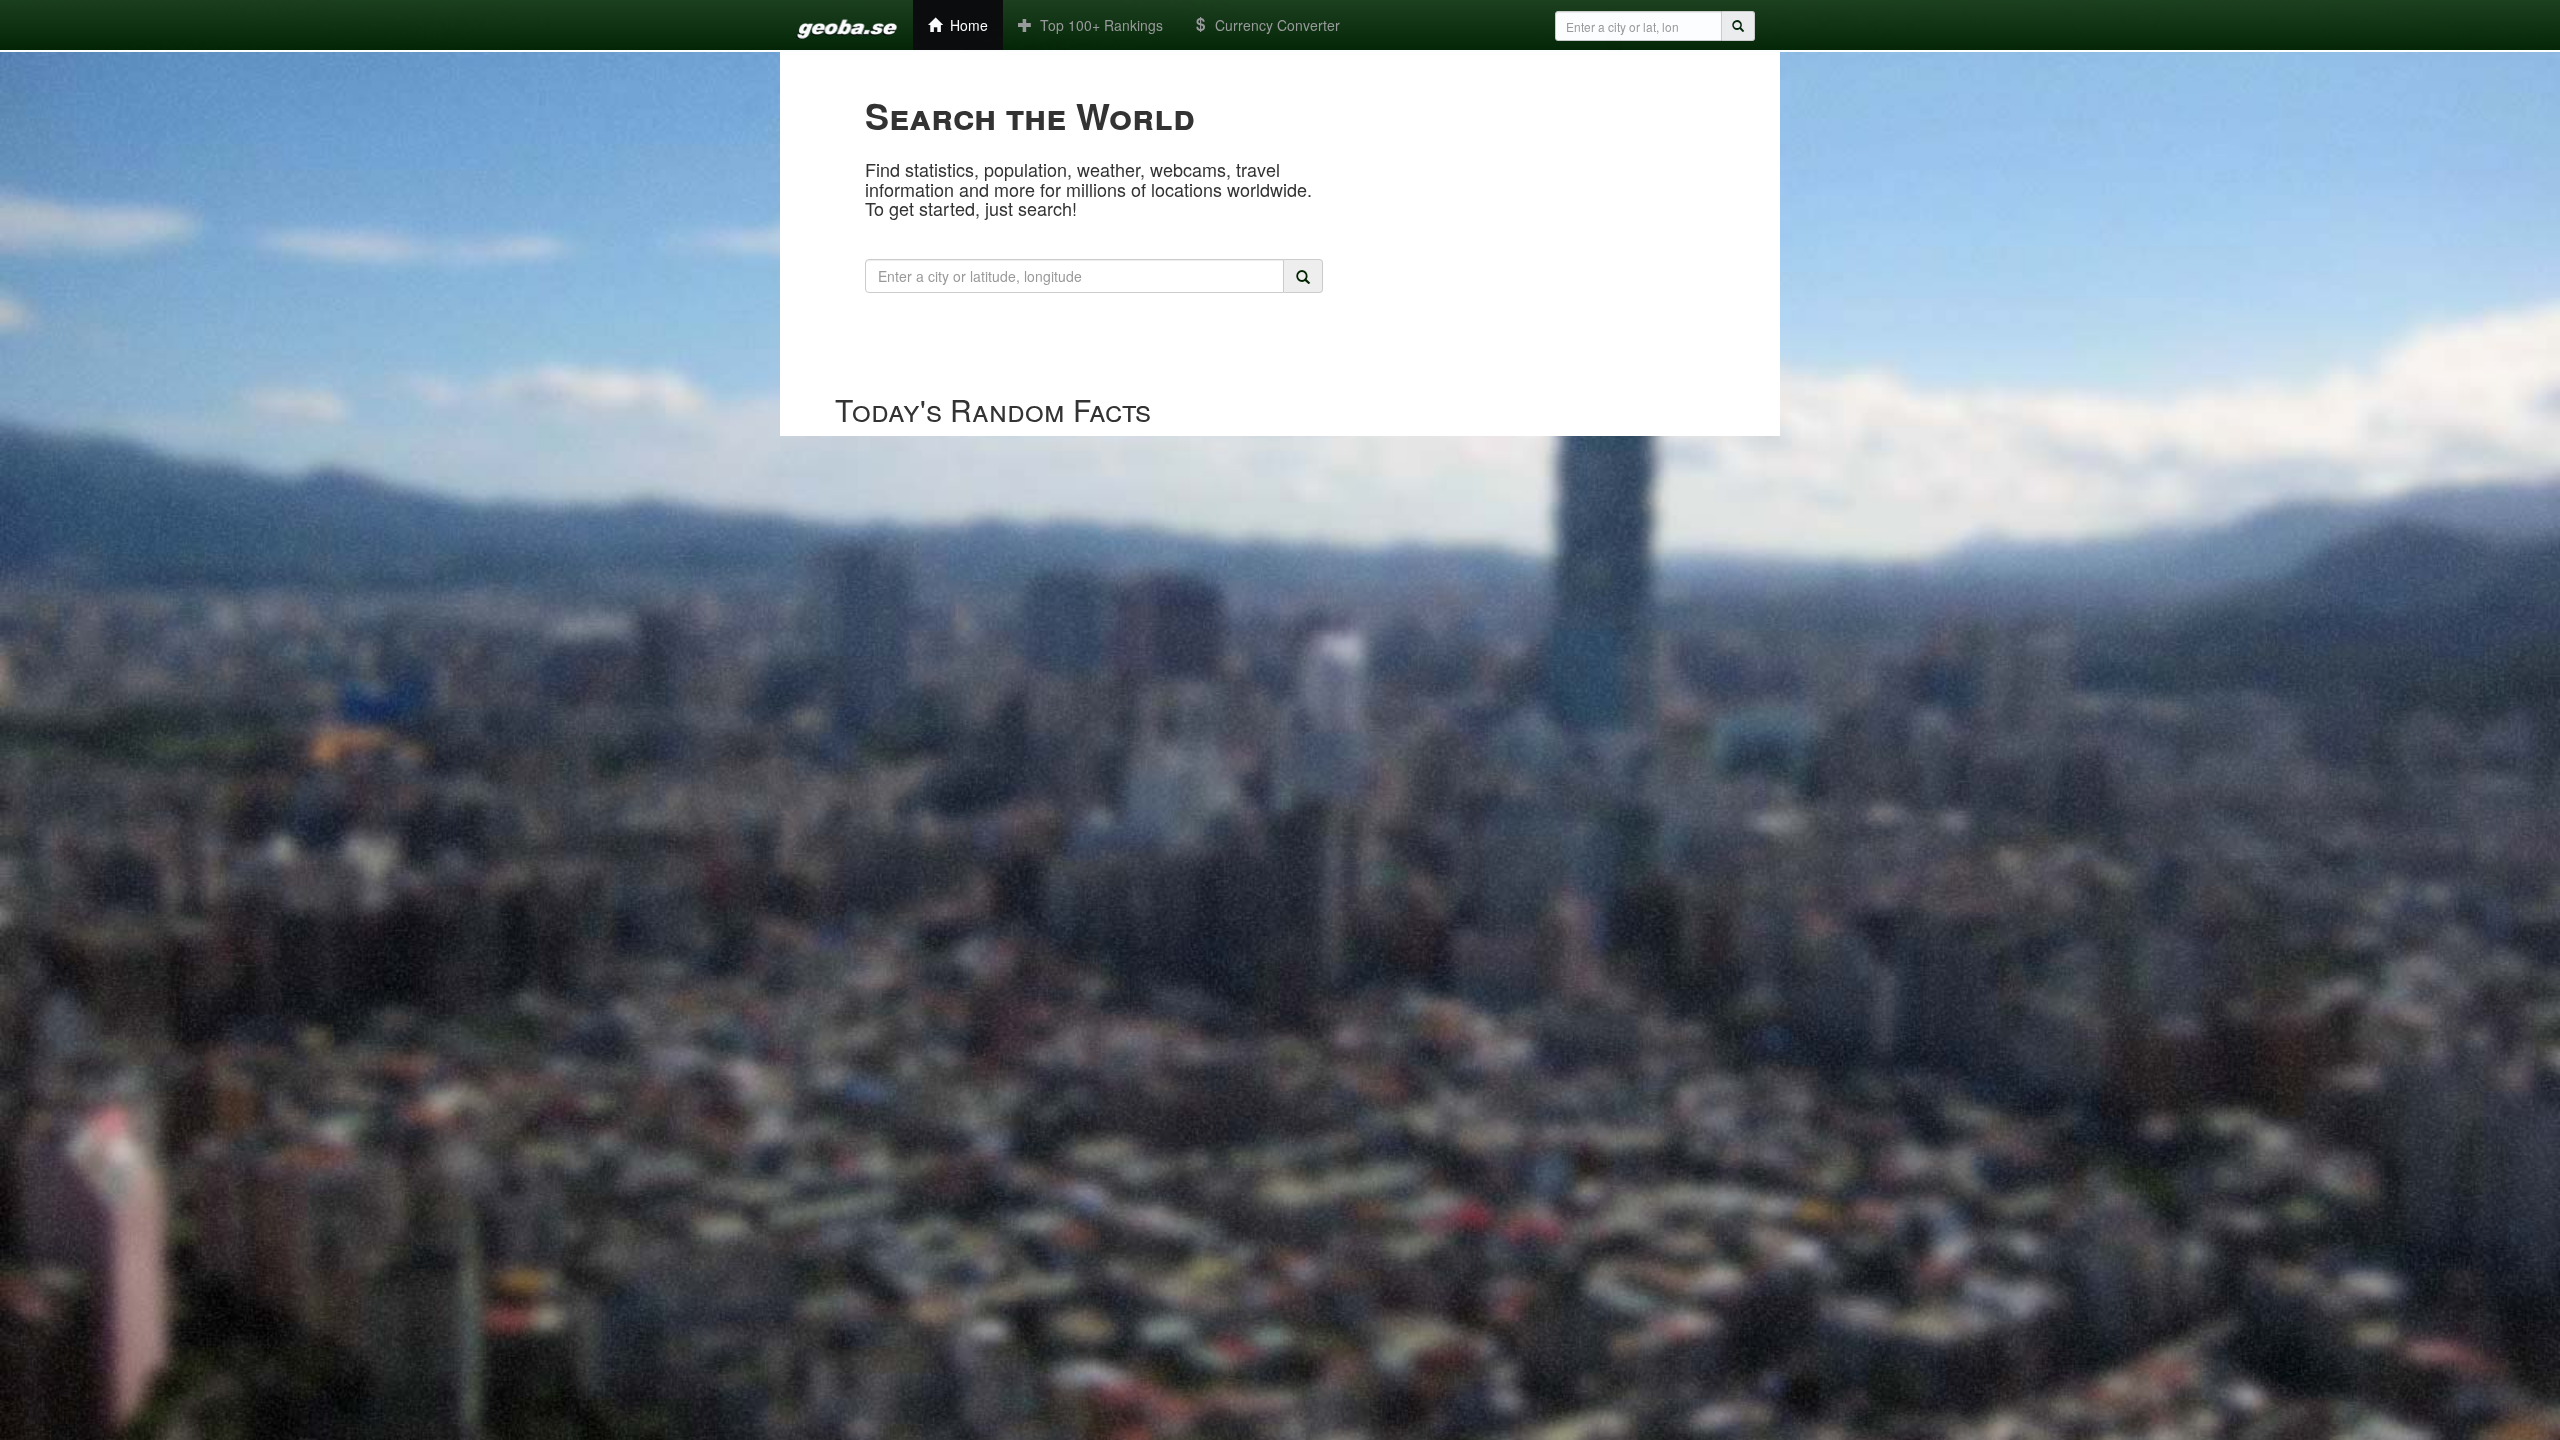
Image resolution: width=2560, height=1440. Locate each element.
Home (965, 25)
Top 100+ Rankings (1097, 25)
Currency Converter (1273, 25)
